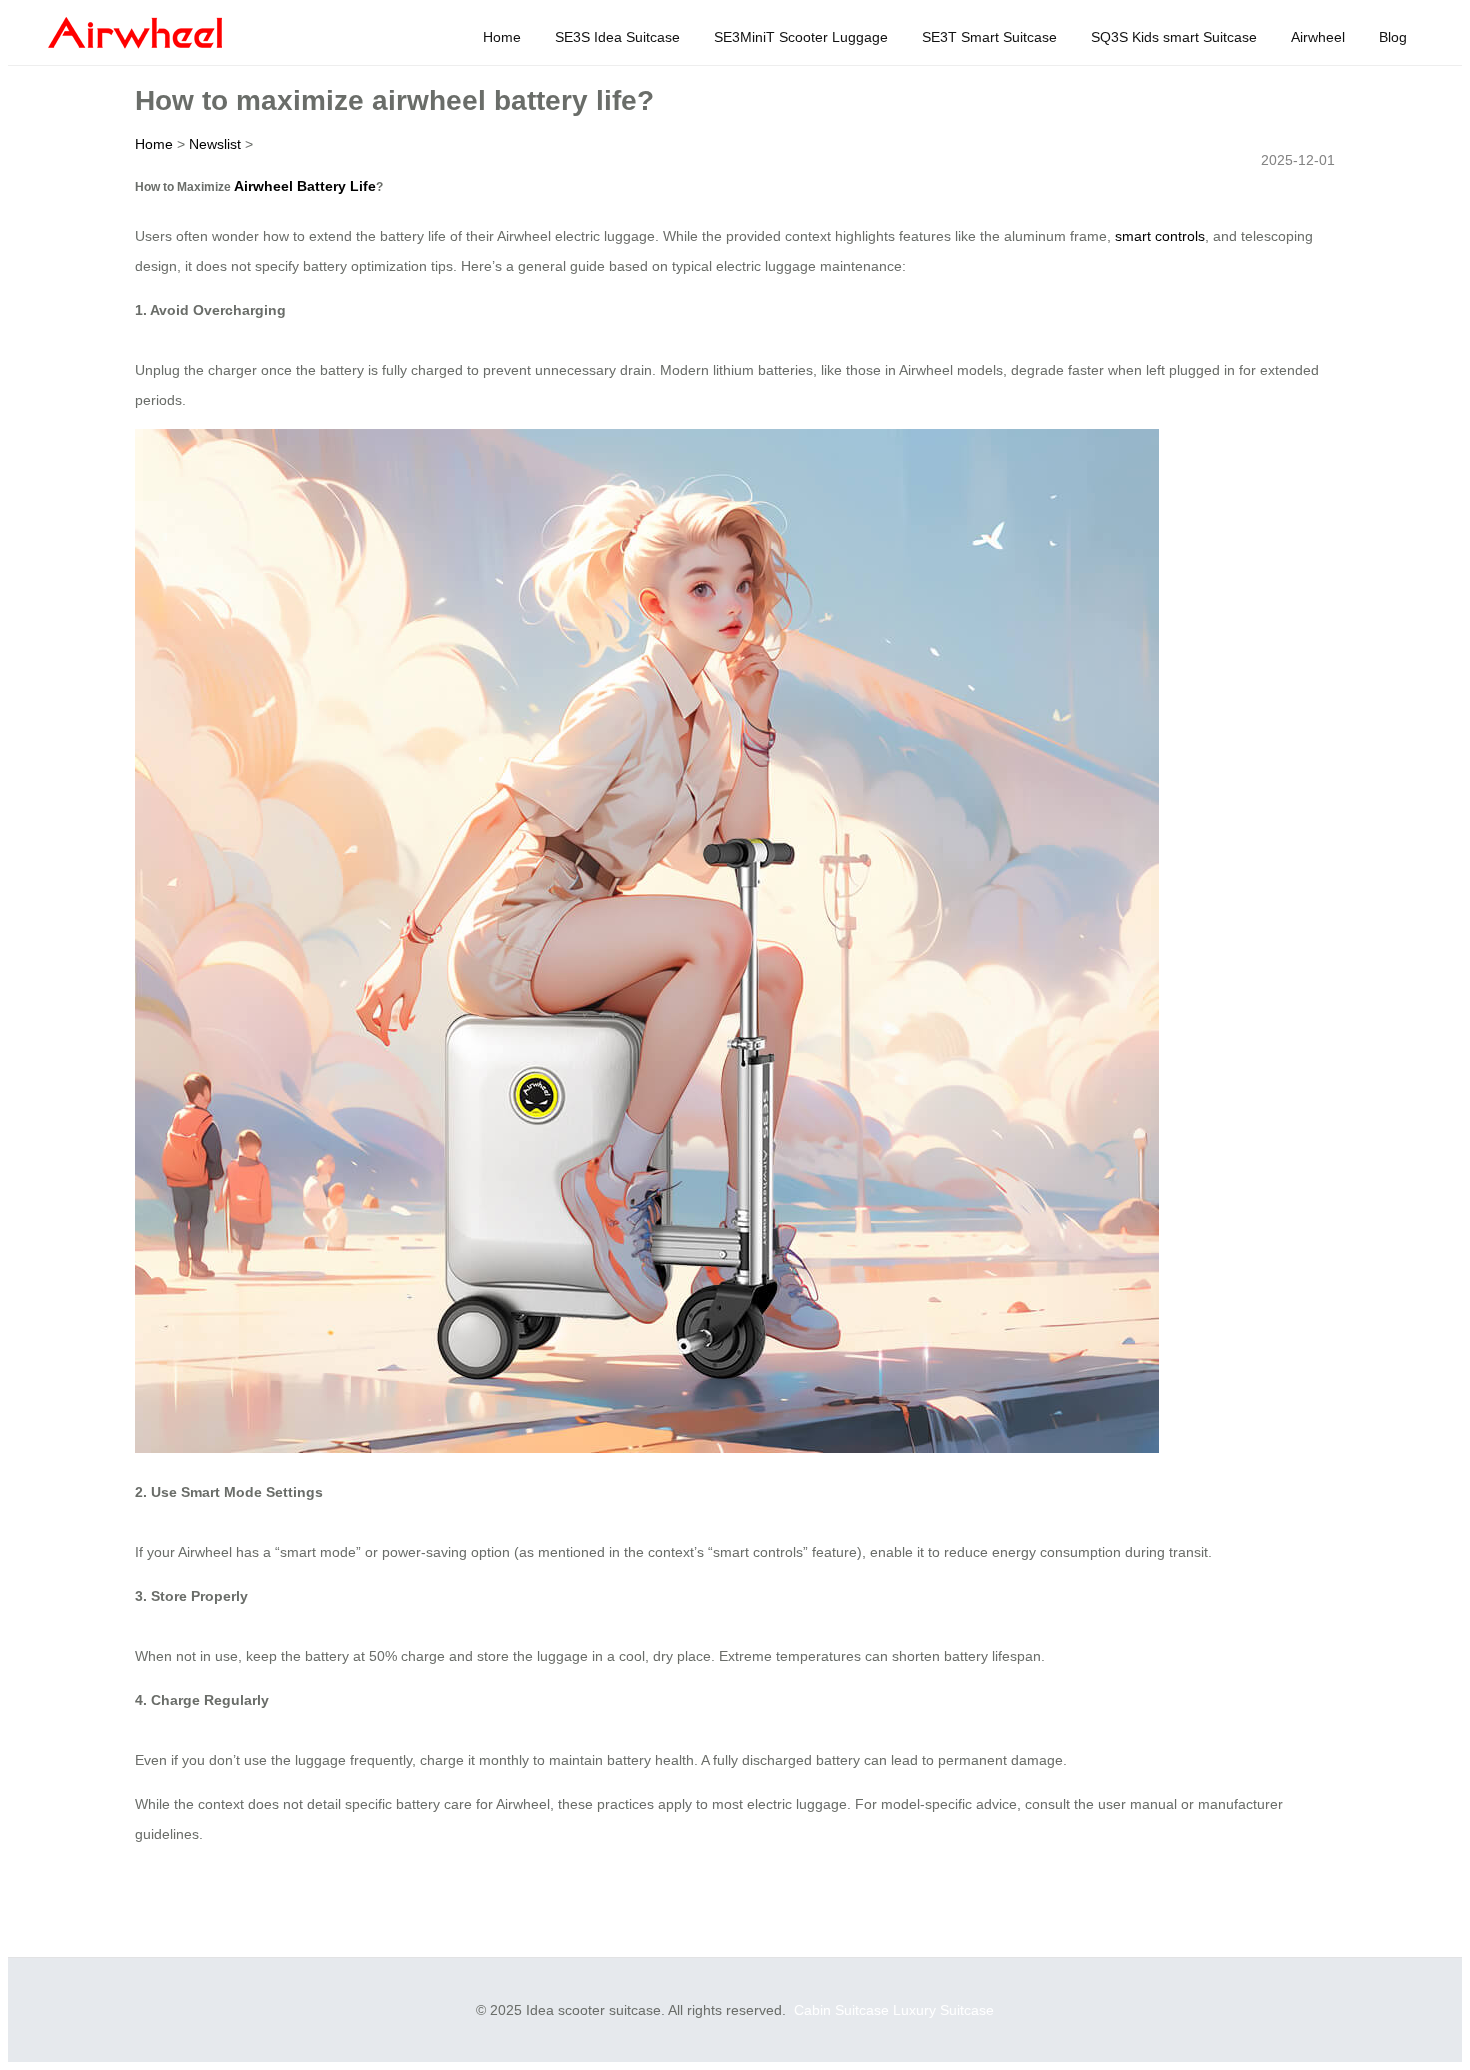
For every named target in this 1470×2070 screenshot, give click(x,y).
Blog (1393, 37)
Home (502, 37)
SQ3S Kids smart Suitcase (1174, 37)
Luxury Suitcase (943, 2010)
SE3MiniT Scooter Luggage (801, 37)
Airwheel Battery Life (305, 186)
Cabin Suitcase (841, 2010)
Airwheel (1318, 37)
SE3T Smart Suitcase (989, 37)
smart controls (1160, 236)
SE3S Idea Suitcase (617, 37)
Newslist (215, 144)
